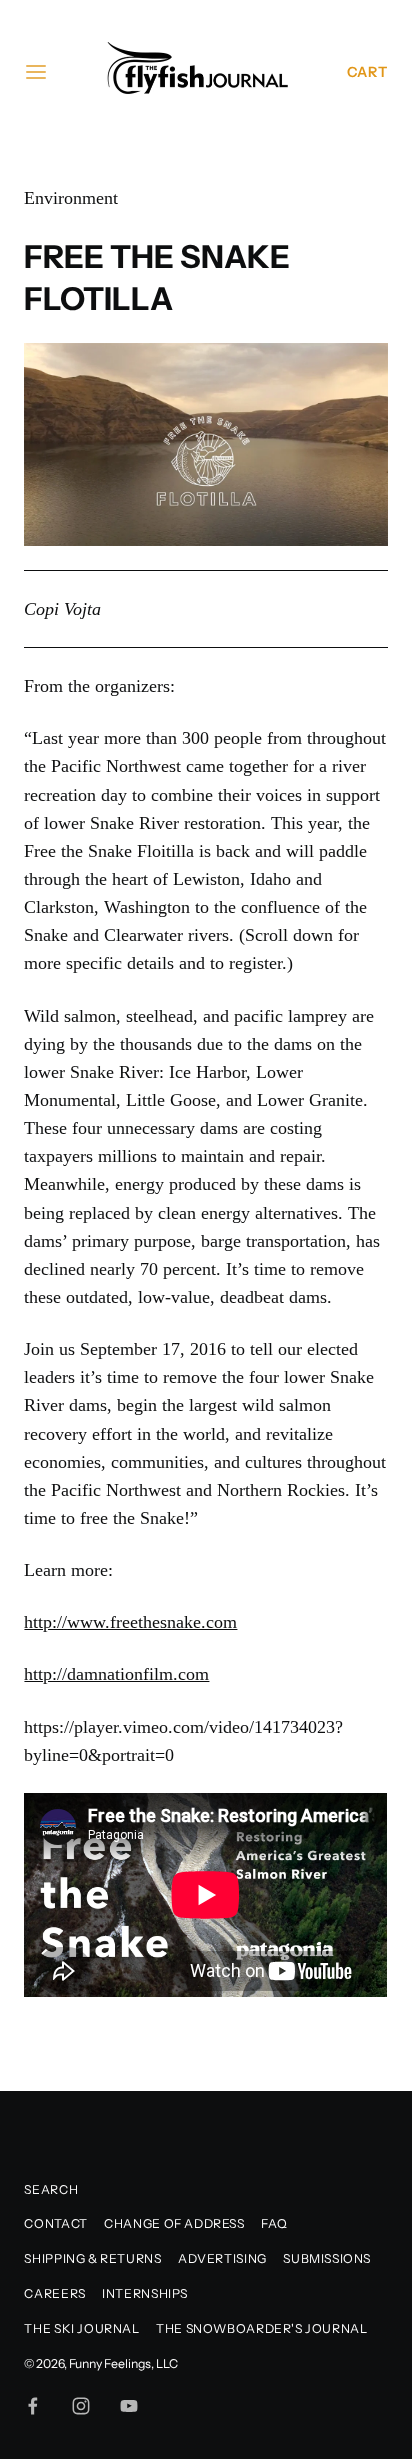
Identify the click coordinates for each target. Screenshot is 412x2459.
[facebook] (33, 2406)
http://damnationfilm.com (116, 1674)
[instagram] (81, 2406)
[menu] (36, 72)
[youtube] (129, 2406)
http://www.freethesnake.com (130, 1622)
